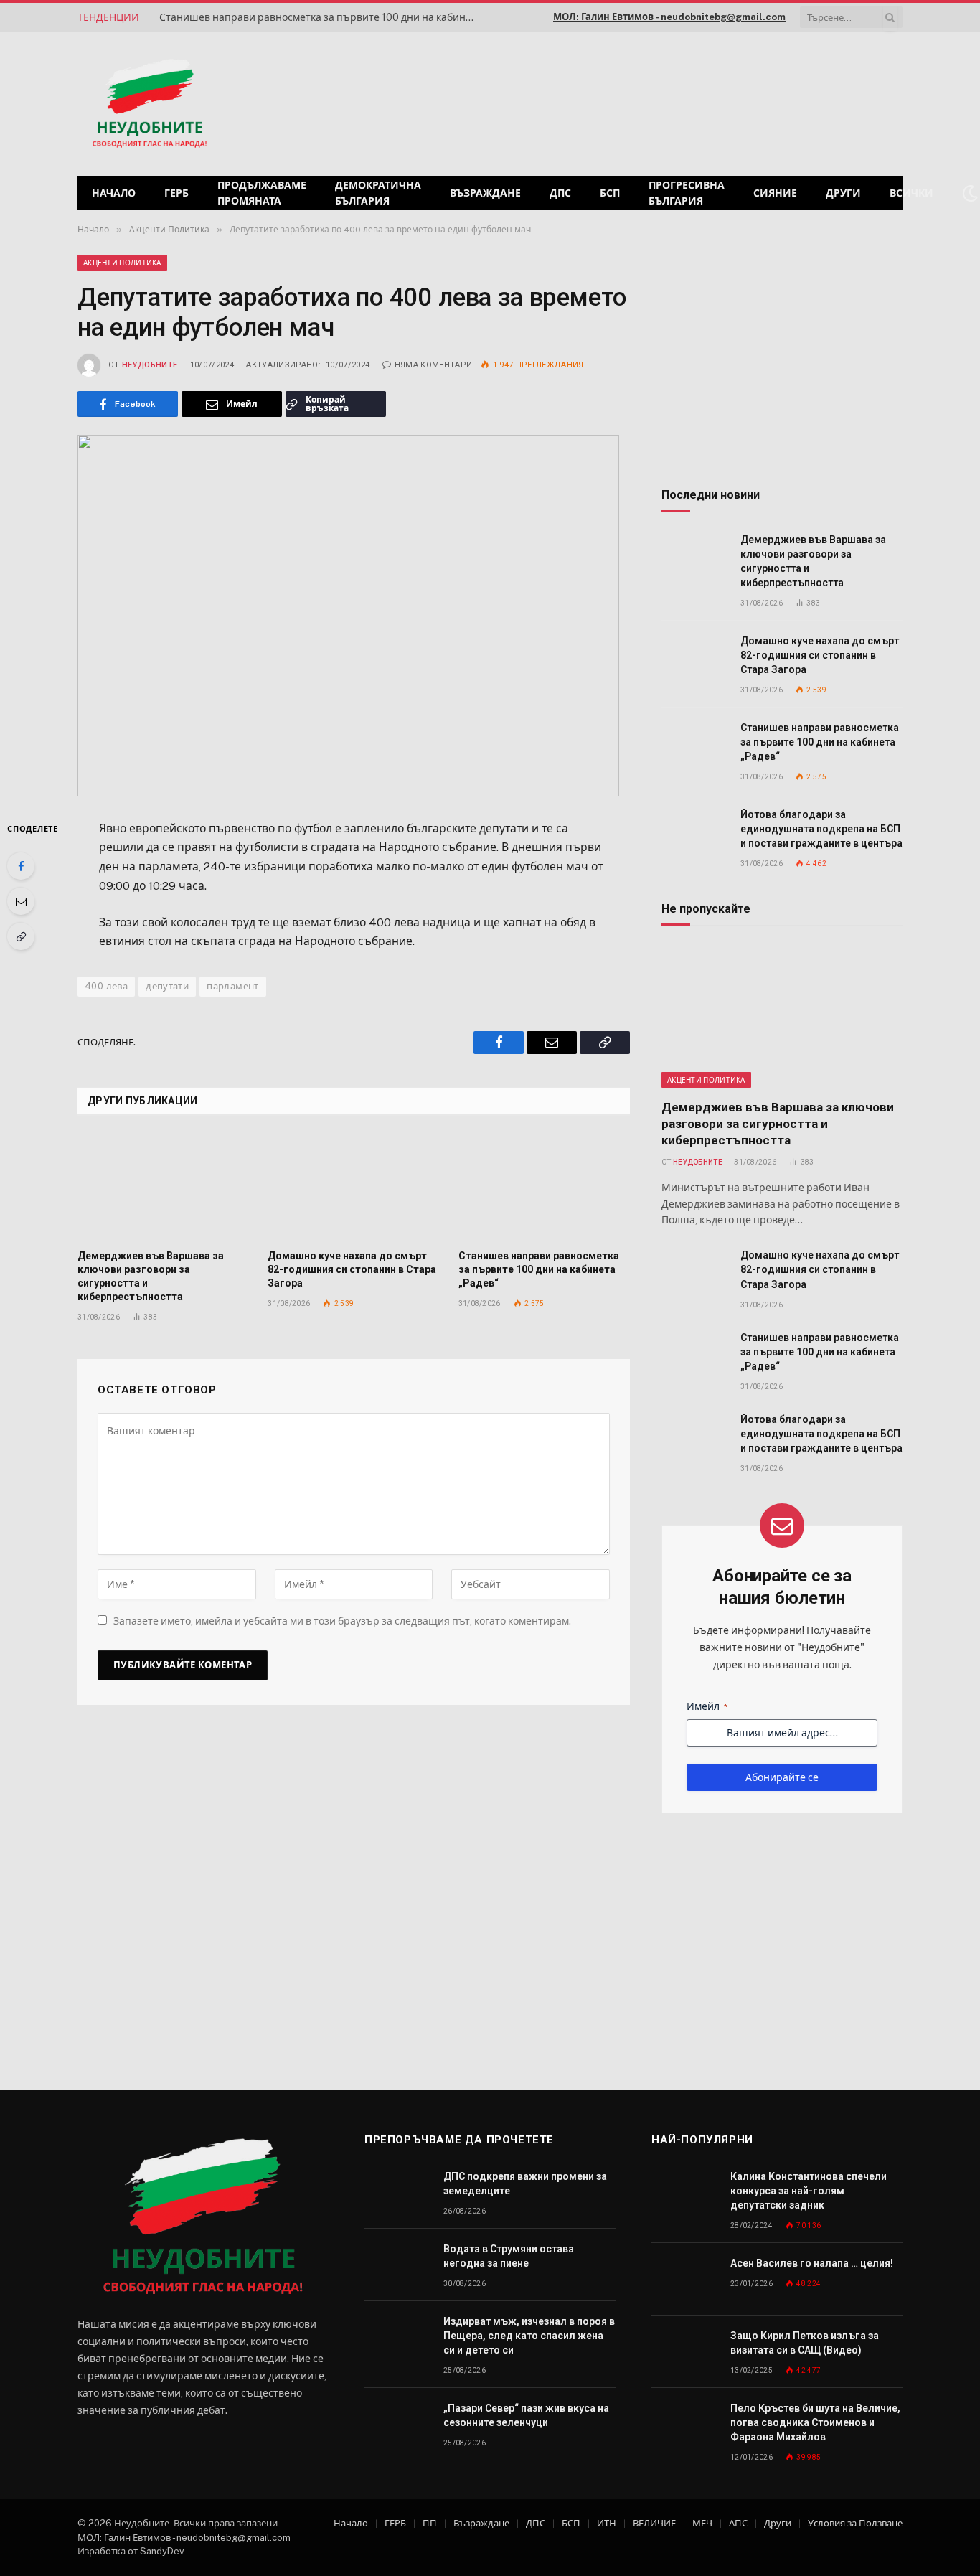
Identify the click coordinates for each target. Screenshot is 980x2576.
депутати (167, 986)
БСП (610, 193)
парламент (233, 986)
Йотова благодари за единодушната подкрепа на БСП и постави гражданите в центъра (821, 829)
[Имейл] (21, 901)
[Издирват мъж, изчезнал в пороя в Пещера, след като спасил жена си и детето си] (397, 2337)
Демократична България (378, 193)
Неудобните (150, 365)
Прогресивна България (687, 193)
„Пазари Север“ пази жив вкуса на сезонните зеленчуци (526, 2415)
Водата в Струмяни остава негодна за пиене (509, 2256)
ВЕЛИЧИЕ (654, 2523)
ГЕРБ (176, 193)
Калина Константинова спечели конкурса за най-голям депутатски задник (809, 2191)
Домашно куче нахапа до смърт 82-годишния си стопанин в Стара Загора (352, 1269)
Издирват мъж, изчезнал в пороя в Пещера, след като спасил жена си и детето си (529, 2336)
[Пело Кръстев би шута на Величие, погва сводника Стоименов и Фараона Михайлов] (684, 2424)
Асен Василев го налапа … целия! (812, 2263)
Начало (114, 193)
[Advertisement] (719, 102)
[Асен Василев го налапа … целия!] (684, 2279)
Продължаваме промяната (262, 193)
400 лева (106, 986)
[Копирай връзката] (21, 936)
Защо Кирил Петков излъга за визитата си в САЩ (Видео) (805, 2343)
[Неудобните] (150, 104)
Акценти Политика (122, 263)
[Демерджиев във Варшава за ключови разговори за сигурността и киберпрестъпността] (163, 1187)
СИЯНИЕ (775, 193)
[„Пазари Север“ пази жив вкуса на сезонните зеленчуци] (397, 2424)
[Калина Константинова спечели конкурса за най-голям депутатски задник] (684, 2192)
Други (843, 193)
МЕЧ (702, 2523)
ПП (430, 2523)
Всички (911, 193)
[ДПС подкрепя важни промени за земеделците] (397, 2192)
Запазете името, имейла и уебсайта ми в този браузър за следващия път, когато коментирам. (342, 1621)
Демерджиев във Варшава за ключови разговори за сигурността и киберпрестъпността (151, 1276)
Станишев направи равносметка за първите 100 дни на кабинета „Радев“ (321, 17)
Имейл (707, 1706)
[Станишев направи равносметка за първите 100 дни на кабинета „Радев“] (544, 1187)
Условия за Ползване (855, 2523)
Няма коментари (433, 365)
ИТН (607, 2523)
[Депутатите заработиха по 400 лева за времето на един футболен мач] (354, 615)
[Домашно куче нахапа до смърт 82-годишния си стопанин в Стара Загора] (353, 1187)
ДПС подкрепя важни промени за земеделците (525, 2184)
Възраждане (485, 193)
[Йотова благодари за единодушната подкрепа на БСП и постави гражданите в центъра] (694, 831)
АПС (738, 2523)
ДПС (560, 193)
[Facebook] (21, 866)
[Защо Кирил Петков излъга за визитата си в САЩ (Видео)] (684, 2352)
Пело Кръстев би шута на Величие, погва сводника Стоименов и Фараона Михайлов (815, 2422)
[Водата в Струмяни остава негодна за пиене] (397, 2265)
